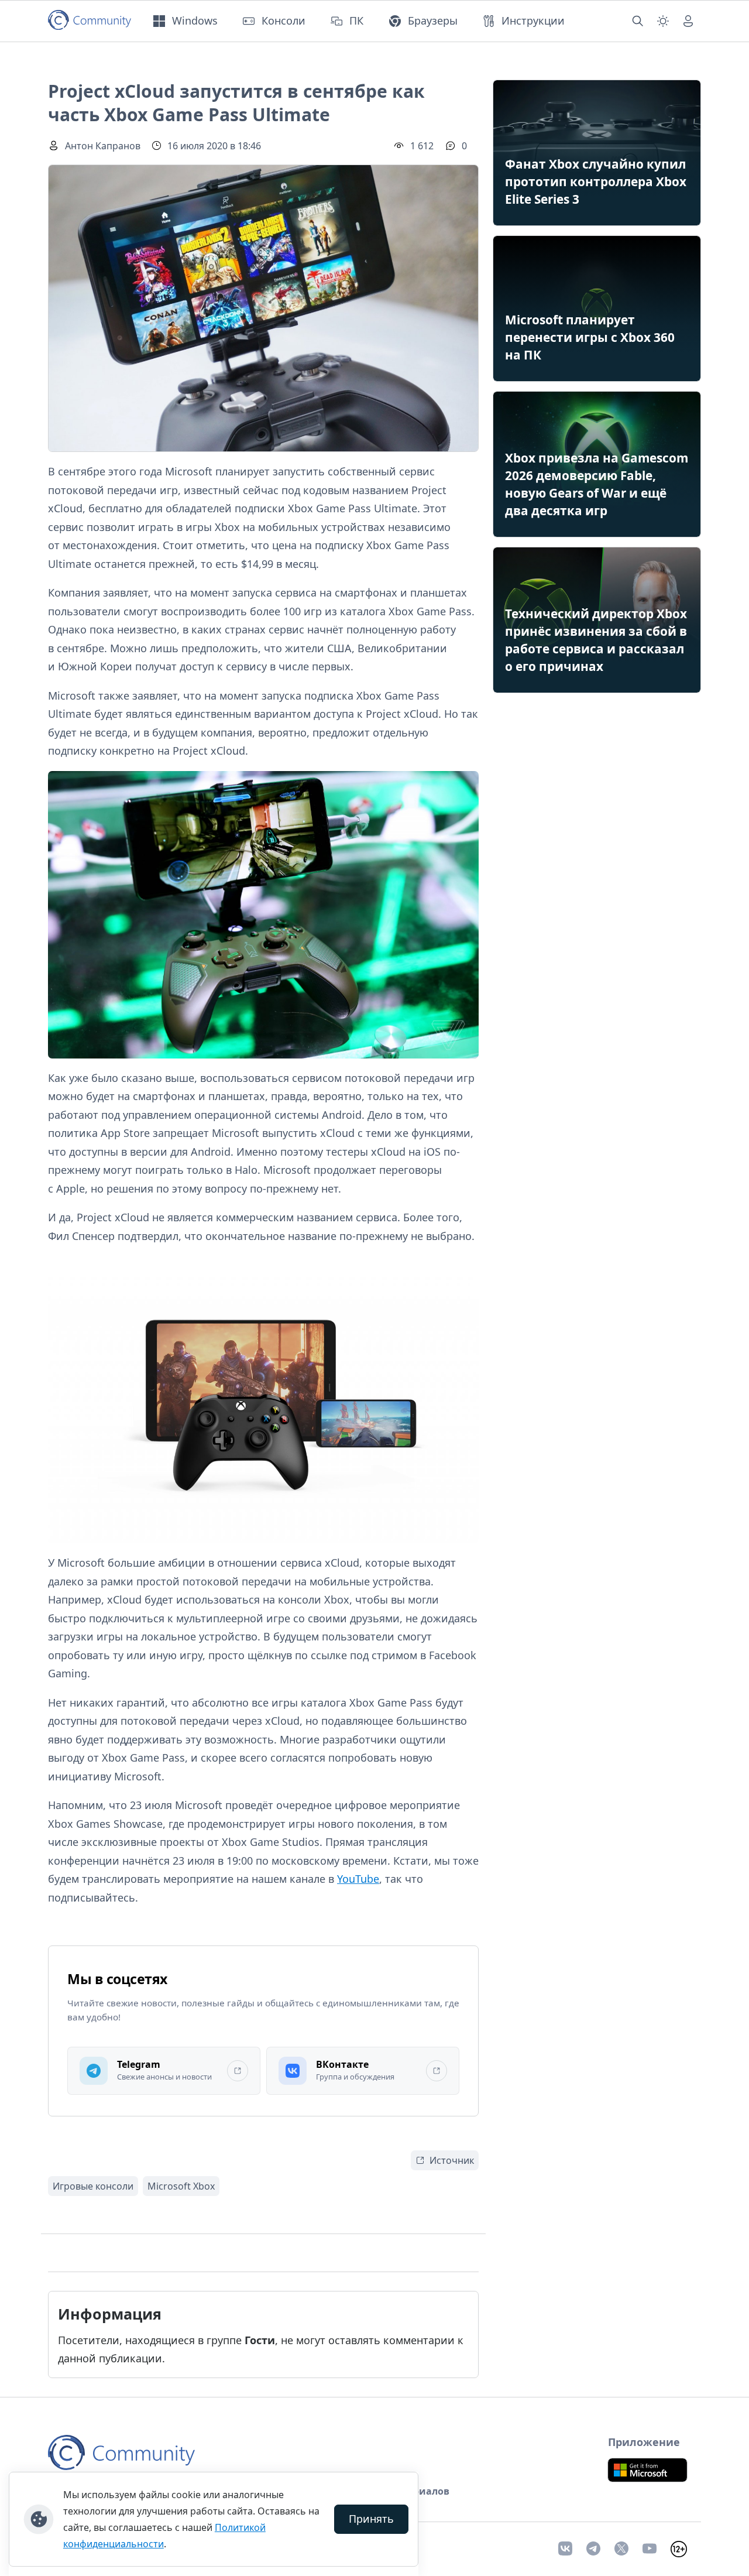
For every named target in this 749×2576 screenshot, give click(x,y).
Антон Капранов (103, 146)
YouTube (358, 1879)
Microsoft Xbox (181, 2186)
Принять (371, 2519)
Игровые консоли (93, 2186)
